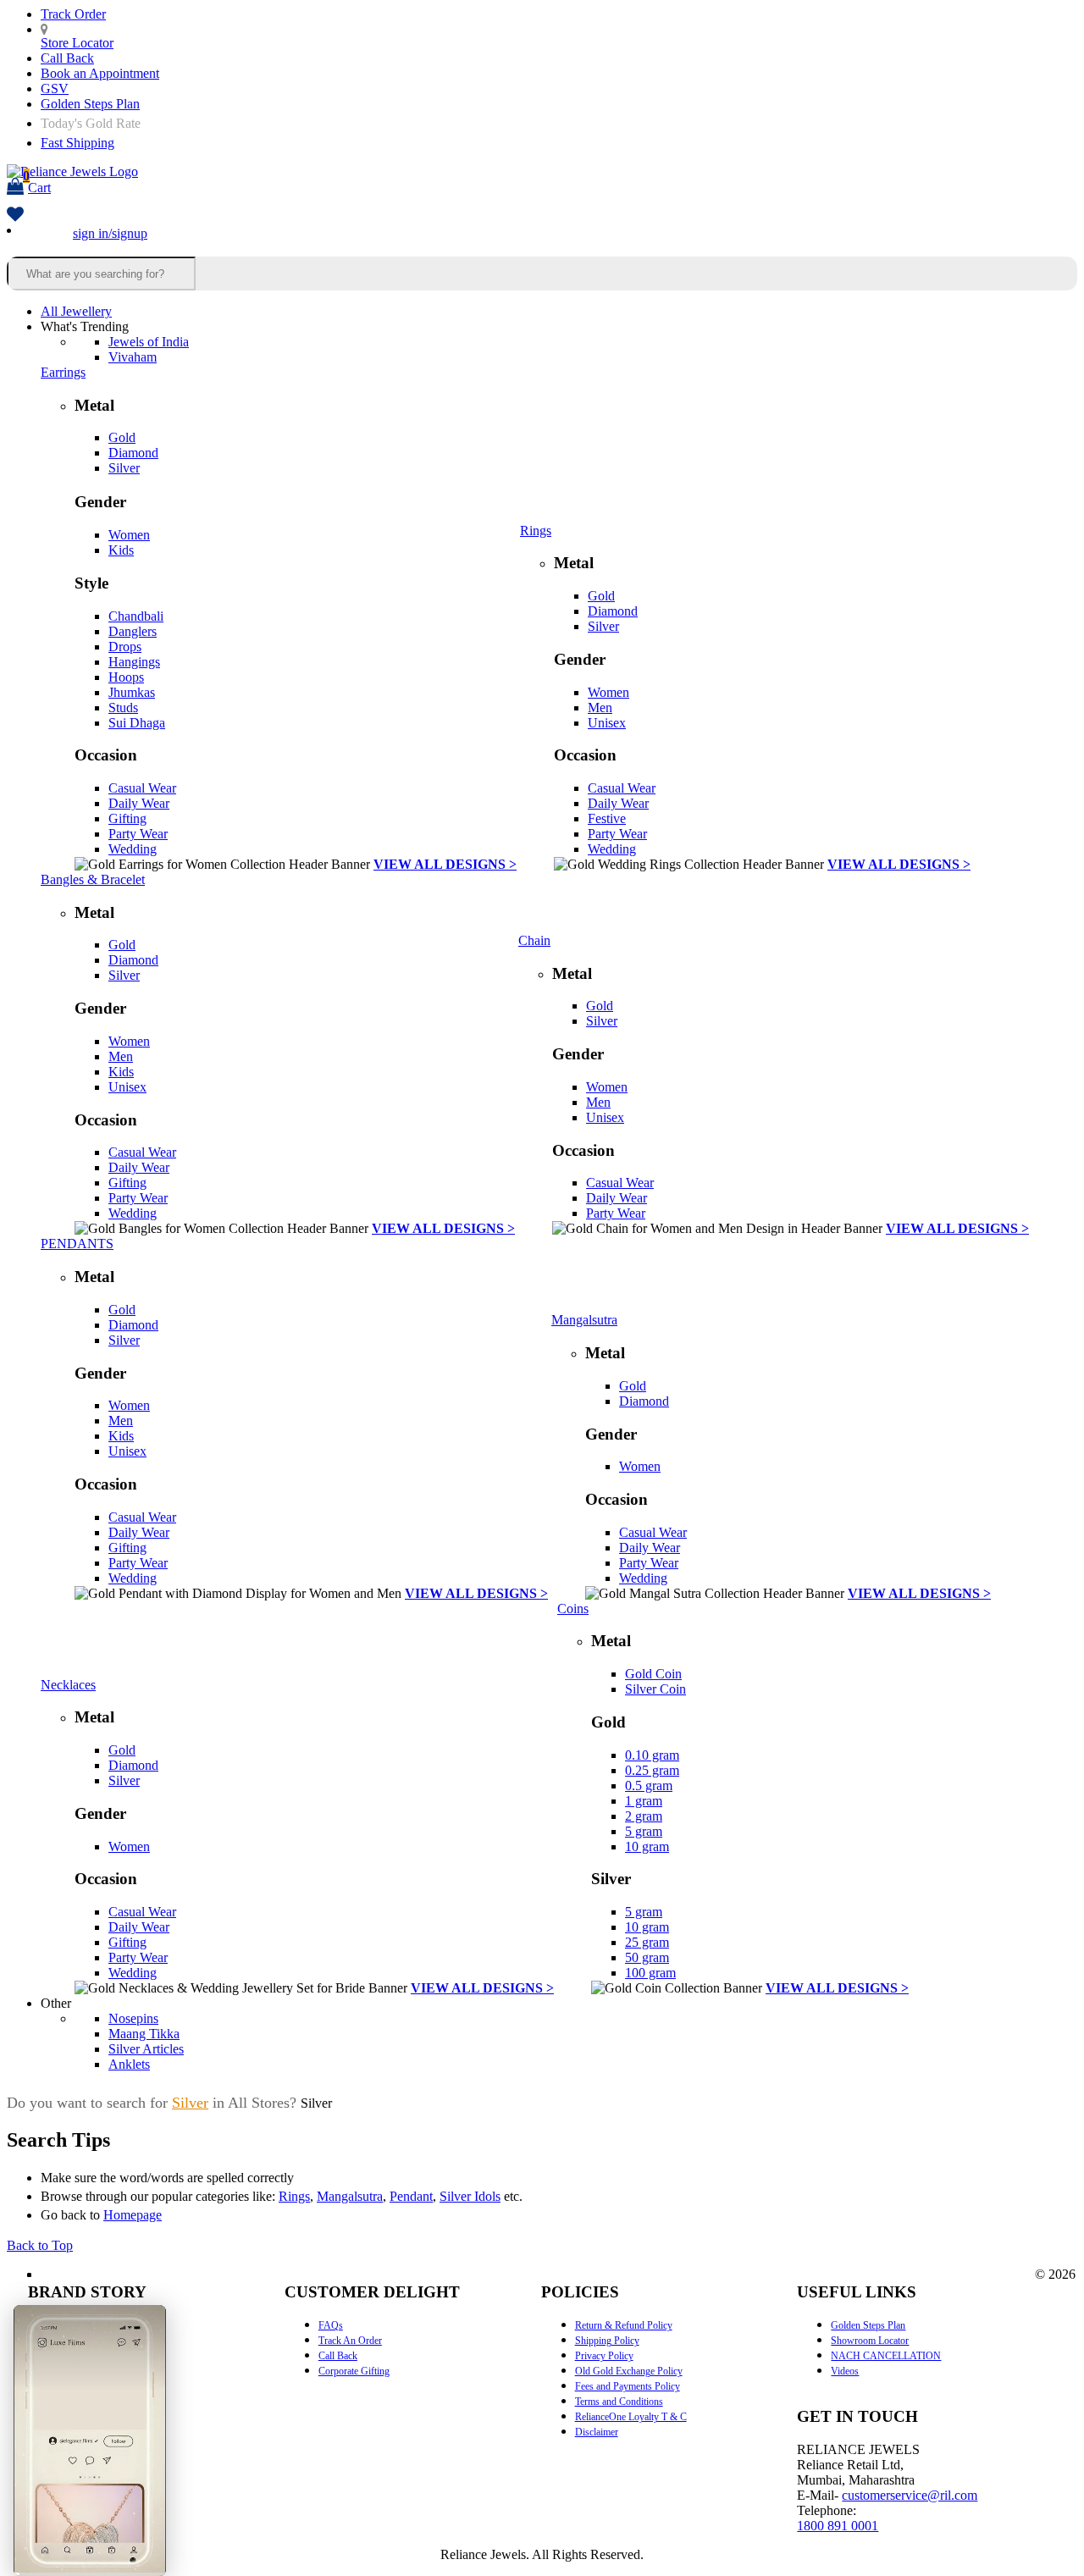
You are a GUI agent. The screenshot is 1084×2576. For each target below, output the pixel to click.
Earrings (63, 372)
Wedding (133, 849)
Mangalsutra (584, 1320)
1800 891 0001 (838, 2526)
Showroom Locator (870, 2341)
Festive (607, 818)
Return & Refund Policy (624, 2325)
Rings (536, 531)
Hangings (134, 662)
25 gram (647, 1942)
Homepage (133, 2215)
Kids (121, 550)
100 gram (650, 1973)
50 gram (647, 1957)
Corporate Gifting (354, 2371)
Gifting (127, 818)
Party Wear (138, 834)
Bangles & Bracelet (93, 879)
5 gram (644, 1831)
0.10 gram (652, 1755)
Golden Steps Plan (90, 104)
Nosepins (133, 2018)
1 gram (644, 1801)
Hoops (126, 677)
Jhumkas (132, 692)
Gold (122, 437)
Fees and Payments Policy (628, 2386)
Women (129, 535)
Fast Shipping (77, 143)
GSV (55, 88)
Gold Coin (653, 1674)
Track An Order (350, 2341)
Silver (124, 468)
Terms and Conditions (619, 2402)
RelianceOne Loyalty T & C (631, 2417)
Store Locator (77, 43)
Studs (123, 708)
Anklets (129, 2064)
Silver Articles (146, 2049)
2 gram (644, 1816)
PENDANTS (77, 1244)
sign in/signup (110, 233)
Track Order (73, 14)
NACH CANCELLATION (886, 2356)
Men (600, 708)
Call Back (67, 58)
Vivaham (133, 357)
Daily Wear (139, 803)
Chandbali (136, 616)
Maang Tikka (144, 2034)
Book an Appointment (100, 73)
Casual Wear (142, 788)
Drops (125, 647)
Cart (37, 182)
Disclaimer (597, 2432)
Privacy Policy (604, 2356)
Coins (573, 1609)
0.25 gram (652, 1770)
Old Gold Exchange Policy (629, 2371)
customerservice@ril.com (910, 2495)
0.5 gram (649, 1786)
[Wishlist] (15, 216)
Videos (845, 2371)
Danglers (133, 631)
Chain (534, 940)
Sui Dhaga (137, 723)
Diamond (133, 453)
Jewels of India (149, 342)
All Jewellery (76, 311)
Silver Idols (470, 2196)
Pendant (411, 2196)
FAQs (331, 2325)
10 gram (647, 1846)
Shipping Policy (607, 2341)
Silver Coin (655, 1689)
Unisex (607, 723)
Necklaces (68, 1685)
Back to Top (40, 2245)
